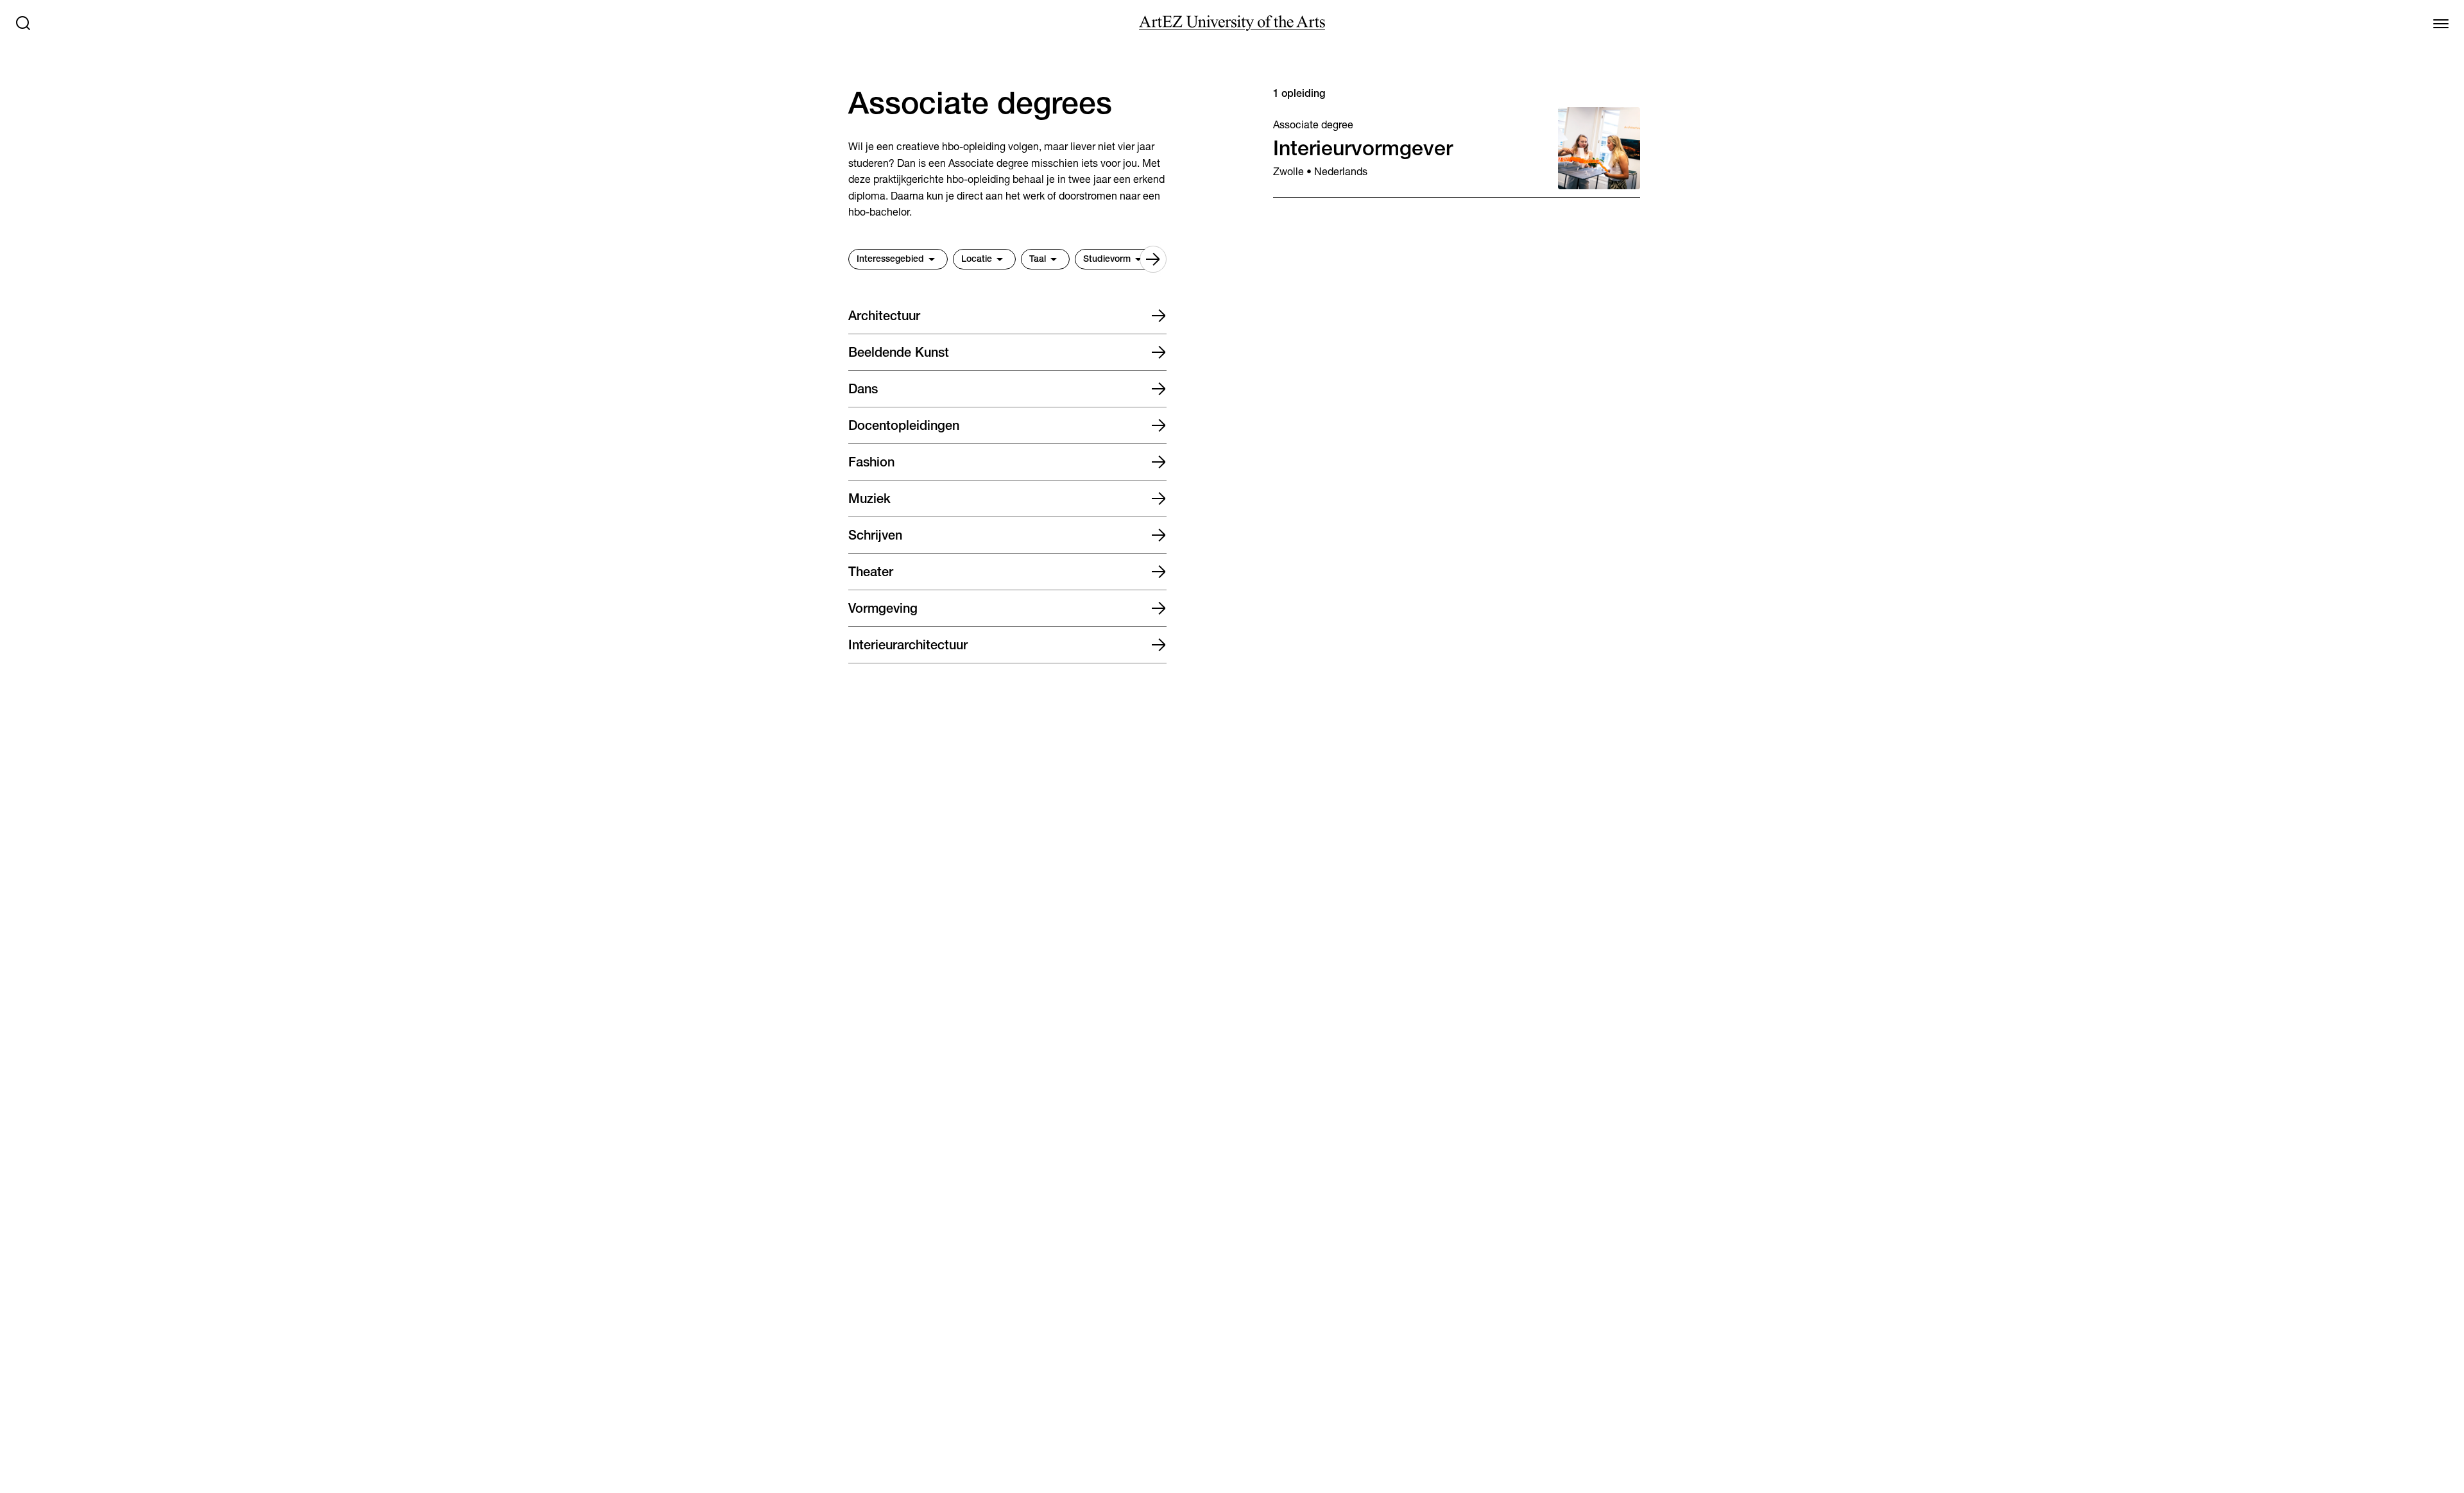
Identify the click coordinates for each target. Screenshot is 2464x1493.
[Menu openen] (2441, 23)
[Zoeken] (23, 23)
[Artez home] (1232, 23)
